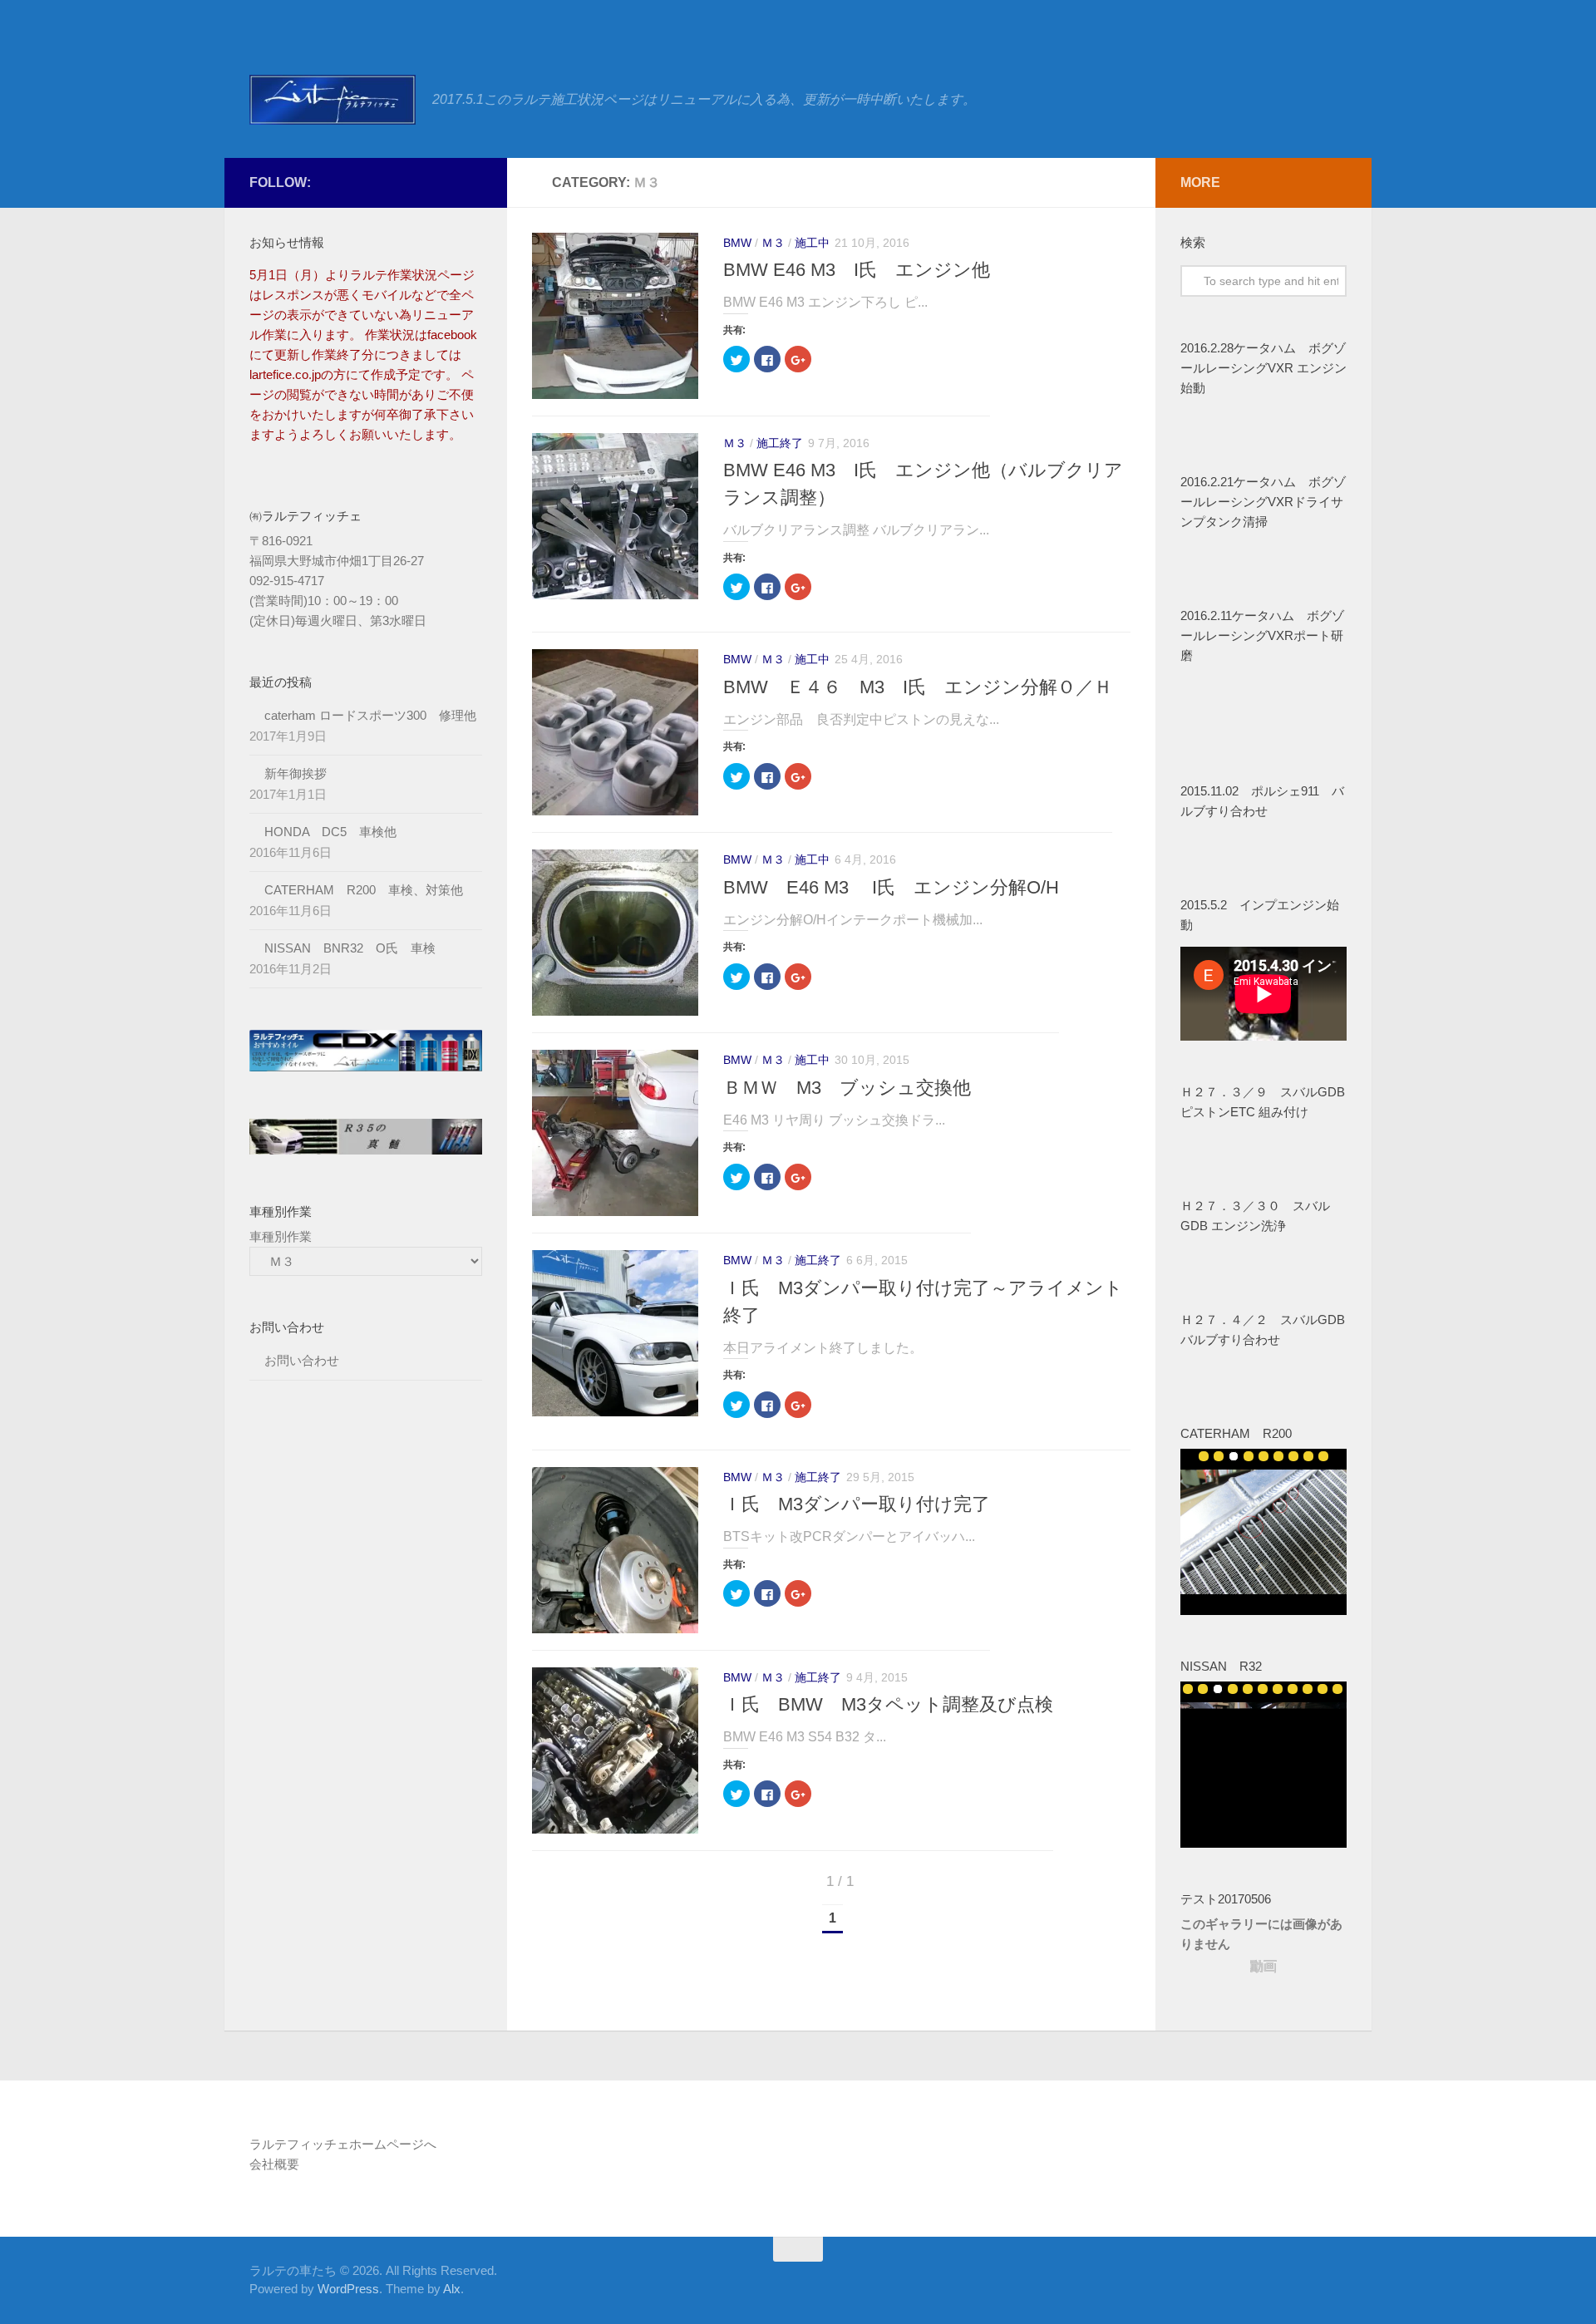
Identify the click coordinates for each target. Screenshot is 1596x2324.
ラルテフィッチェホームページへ (343, 2144)
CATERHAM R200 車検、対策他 (364, 890)
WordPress (348, 2289)
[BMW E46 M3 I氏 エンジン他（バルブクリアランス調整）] (615, 516)
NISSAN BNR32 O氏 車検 (350, 948)
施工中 (812, 243)
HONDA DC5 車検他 (330, 832)
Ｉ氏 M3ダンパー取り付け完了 (857, 1504)
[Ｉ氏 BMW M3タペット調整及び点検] (615, 1750)
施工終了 (780, 443)
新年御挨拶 (296, 773)
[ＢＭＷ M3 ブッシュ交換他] (615, 1133)
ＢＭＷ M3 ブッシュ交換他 (847, 1088)
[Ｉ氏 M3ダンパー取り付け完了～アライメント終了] (615, 1333)
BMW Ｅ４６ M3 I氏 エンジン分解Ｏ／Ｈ (918, 687)
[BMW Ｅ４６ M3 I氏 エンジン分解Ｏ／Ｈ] (615, 732)
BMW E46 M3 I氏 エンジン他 (857, 270)
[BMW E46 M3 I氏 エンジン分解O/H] (615, 933)
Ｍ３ (773, 243)
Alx (452, 2289)
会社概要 (274, 2164)
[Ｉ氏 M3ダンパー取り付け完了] (615, 1550)
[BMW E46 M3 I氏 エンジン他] (615, 316)
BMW (737, 243)
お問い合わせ (308, 1360)
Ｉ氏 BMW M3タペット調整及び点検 (888, 1704)
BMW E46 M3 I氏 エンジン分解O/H (891, 887)
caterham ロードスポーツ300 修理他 (370, 715)
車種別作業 (281, 1236)
